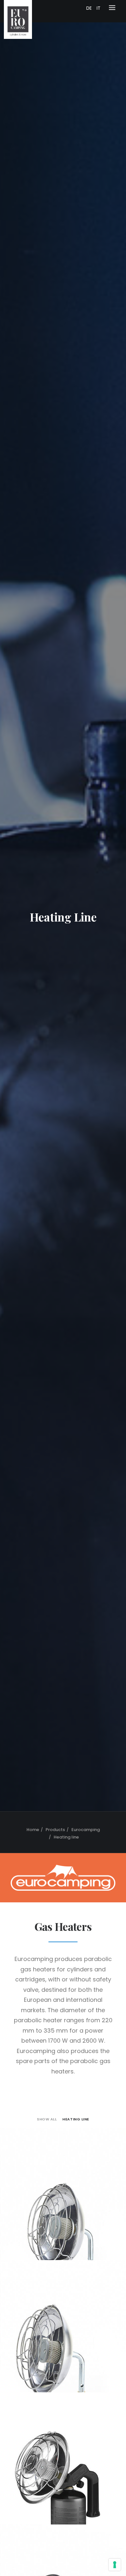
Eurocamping (86, 1830)
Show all (47, 2119)
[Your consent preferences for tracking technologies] (115, 2565)
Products (55, 1830)
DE (89, 8)
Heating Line (76, 2119)
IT (99, 8)
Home (33, 1830)
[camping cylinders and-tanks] (63, 1878)
